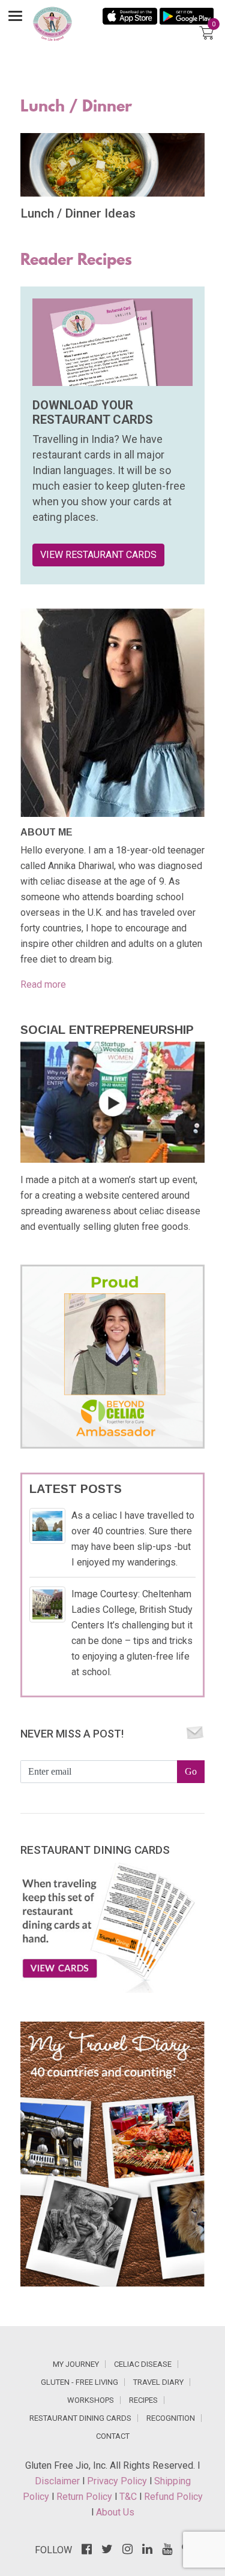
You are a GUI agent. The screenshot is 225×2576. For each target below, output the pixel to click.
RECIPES (143, 2400)
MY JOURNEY (76, 2364)
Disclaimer (58, 2481)
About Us (115, 2512)
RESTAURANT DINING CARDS (80, 2418)
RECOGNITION (171, 2418)
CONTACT (113, 2436)
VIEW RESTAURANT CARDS (98, 555)
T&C (129, 2497)
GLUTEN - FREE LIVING (79, 2382)
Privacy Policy (118, 2481)
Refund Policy (173, 2497)
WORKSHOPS (91, 2400)
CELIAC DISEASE (143, 2364)
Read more (43, 984)
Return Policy (85, 2497)
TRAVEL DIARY (158, 2382)
